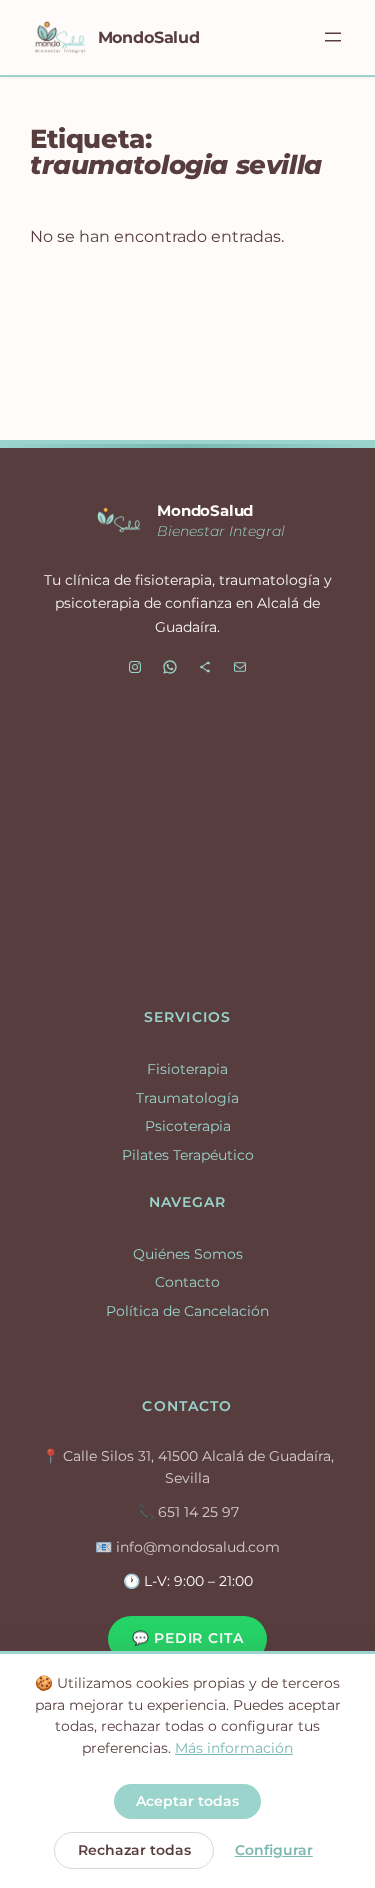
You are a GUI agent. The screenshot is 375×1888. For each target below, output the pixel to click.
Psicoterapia (188, 1126)
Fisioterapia (187, 1069)
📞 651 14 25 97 (188, 1512)
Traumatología (187, 1098)
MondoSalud (149, 37)
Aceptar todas (187, 1801)
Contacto (187, 1282)
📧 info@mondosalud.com (187, 1547)
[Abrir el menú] (333, 37)
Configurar (274, 1850)
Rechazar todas (134, 1850)
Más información (234, 1748)
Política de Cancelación (187, 1311)
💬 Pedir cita (188, 1638)
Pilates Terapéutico (188, 1155)
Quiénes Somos (188, 1254)
